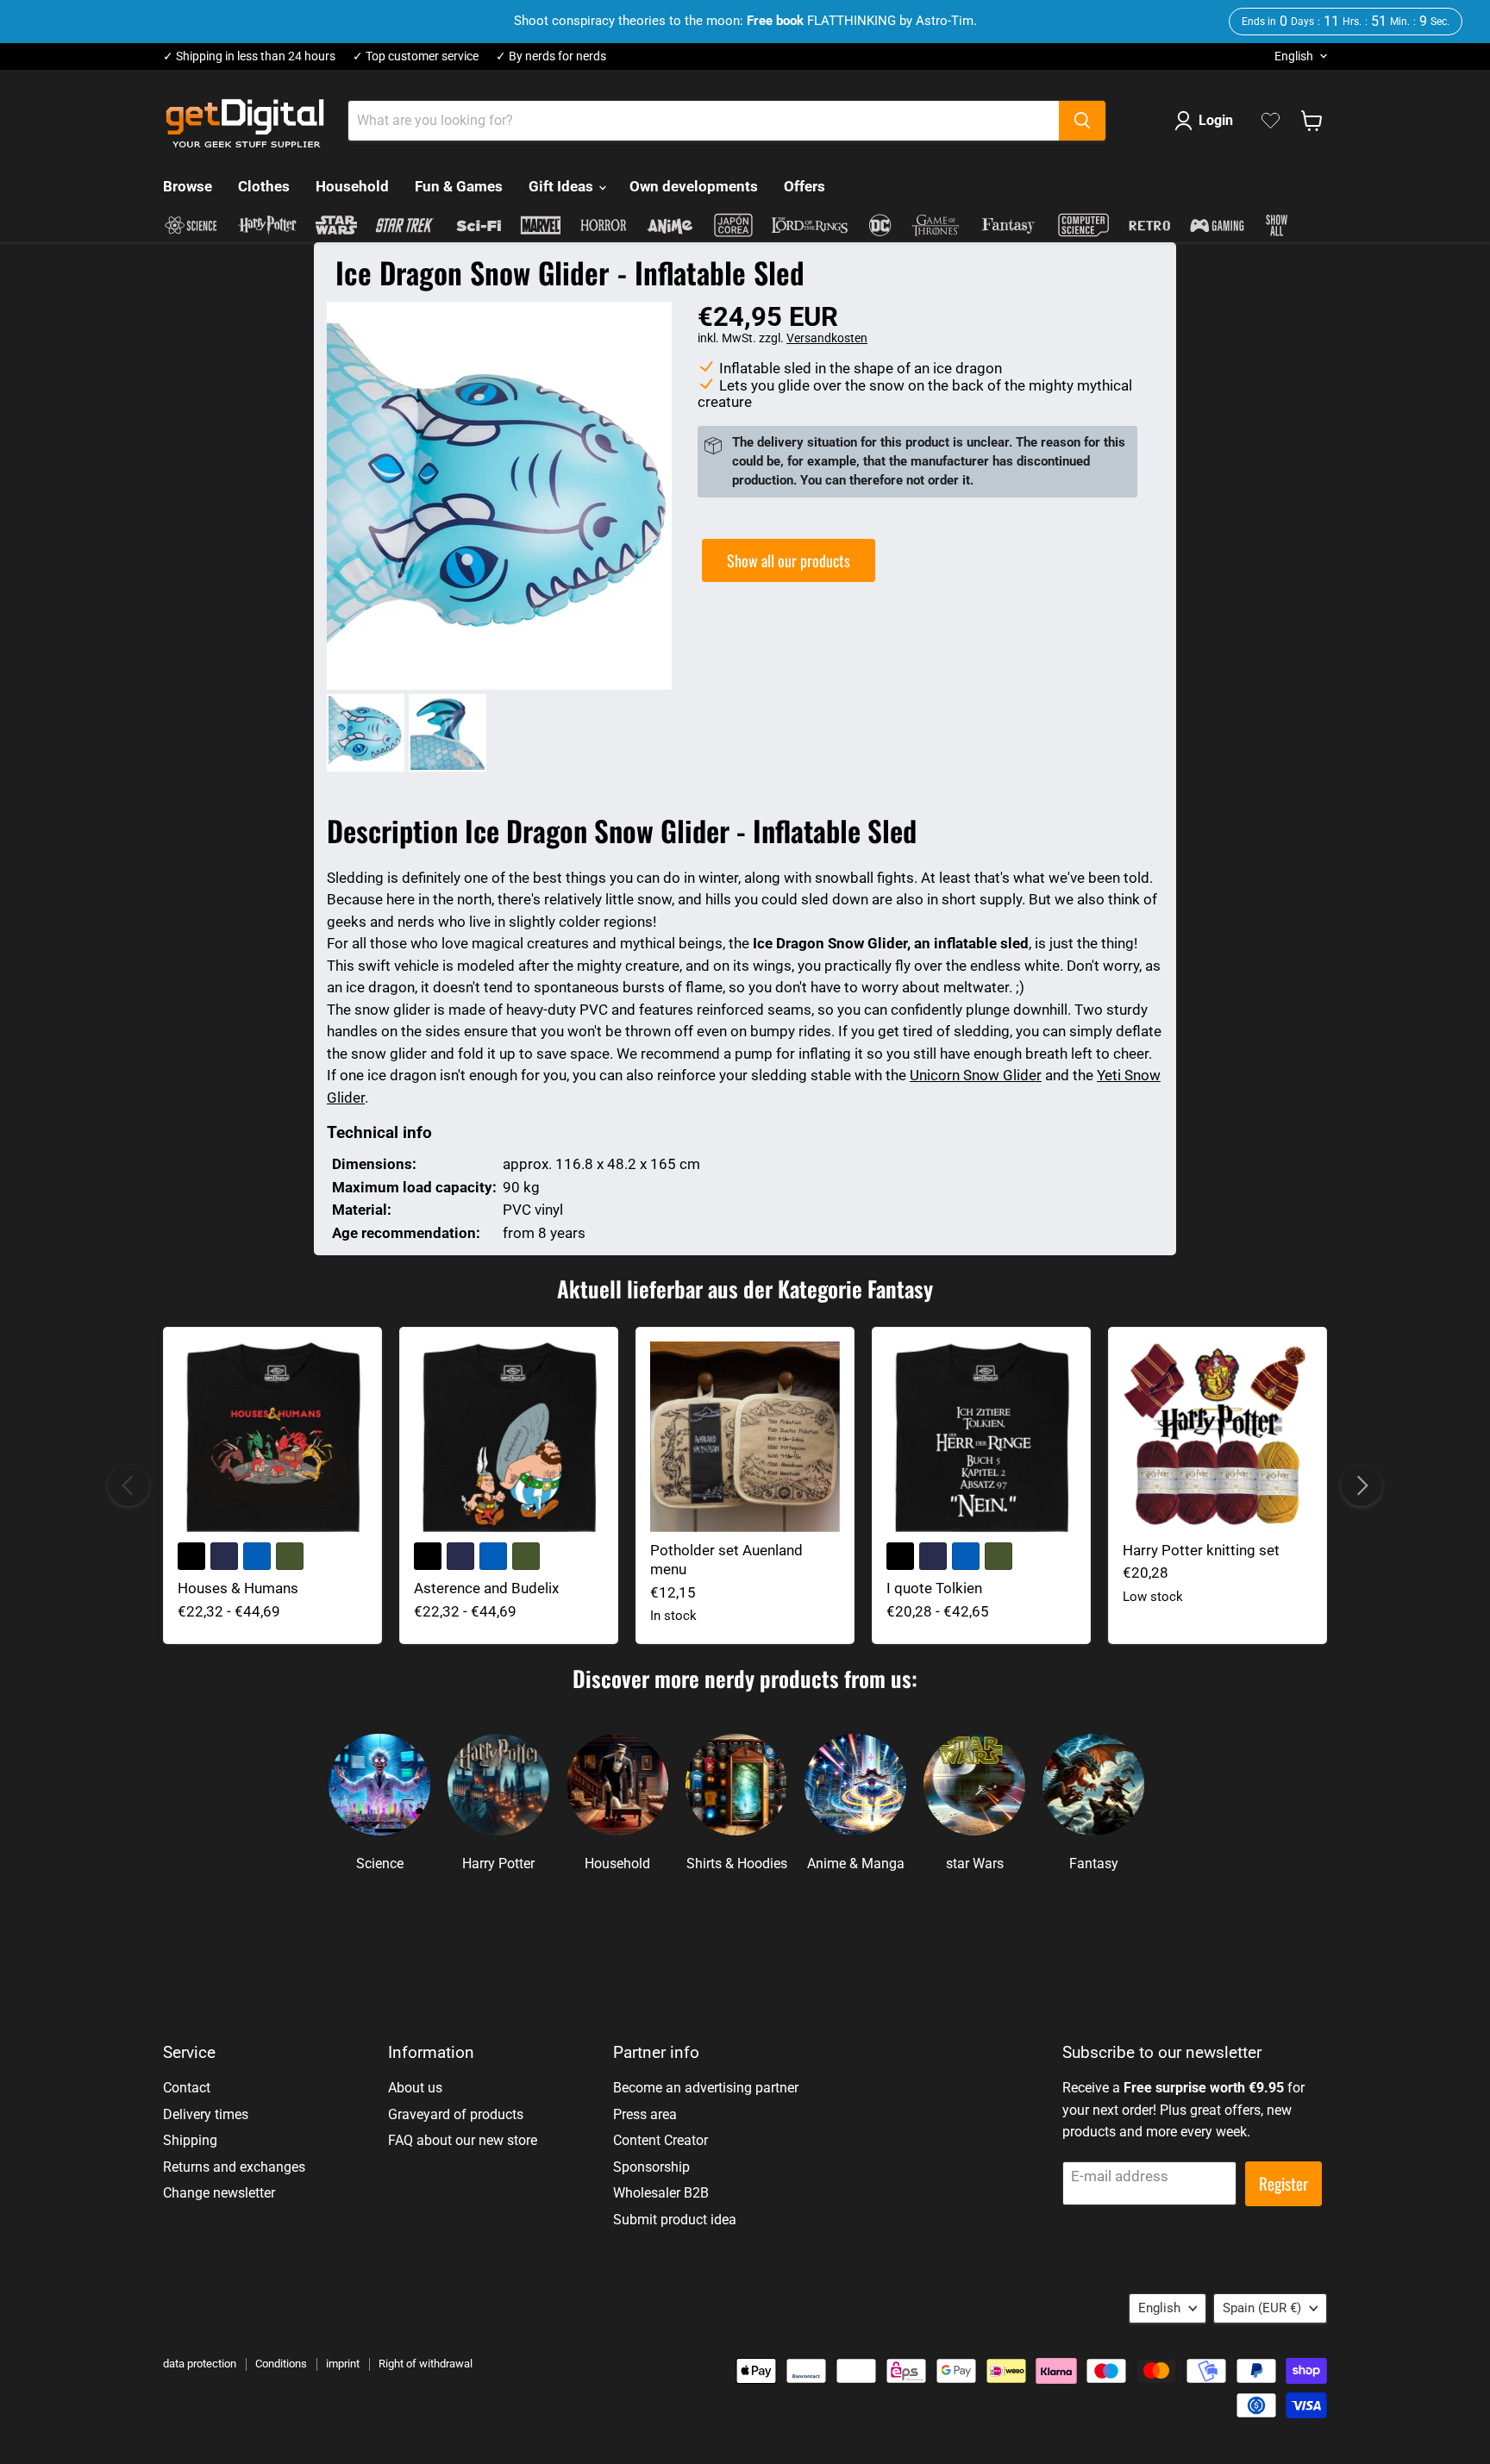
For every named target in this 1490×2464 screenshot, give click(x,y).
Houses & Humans (238, 1588)
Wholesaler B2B (661, 2193)
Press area (645, 2114)
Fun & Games (459, 186)
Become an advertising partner (706, 2088)
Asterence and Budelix (486, 1588)
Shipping (190, 2140)
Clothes (264, 186)
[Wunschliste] (1271, 121)
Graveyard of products (456, 2114)
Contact (187, 2088)
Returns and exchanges (234, 2167)
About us (415, 2088)
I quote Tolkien (934, 1588)
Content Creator (660, 2140)
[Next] (1362, 1485)
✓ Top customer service (416, 56)
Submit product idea (675, 2220)
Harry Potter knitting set (1201, 1550)
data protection (200, 2364)
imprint (343, 2364)
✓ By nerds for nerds (551, 56)
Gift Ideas (563, 186)
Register (1283, 2183)
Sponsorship (651, 2167)
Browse (188, 186)
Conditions (281, 2364)
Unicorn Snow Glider (976, 1075)
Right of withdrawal (426, 2364)
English (1294, 56)
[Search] (1082, 121)
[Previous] (128, 1485)
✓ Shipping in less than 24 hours (249, 56)
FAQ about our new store (463, 2140)
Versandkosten (827, 338)
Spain (1262, 2308)
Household (352, 186)
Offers (804, 186)
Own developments (694, 186)
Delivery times (206, 2114)
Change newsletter (219, 2193)
